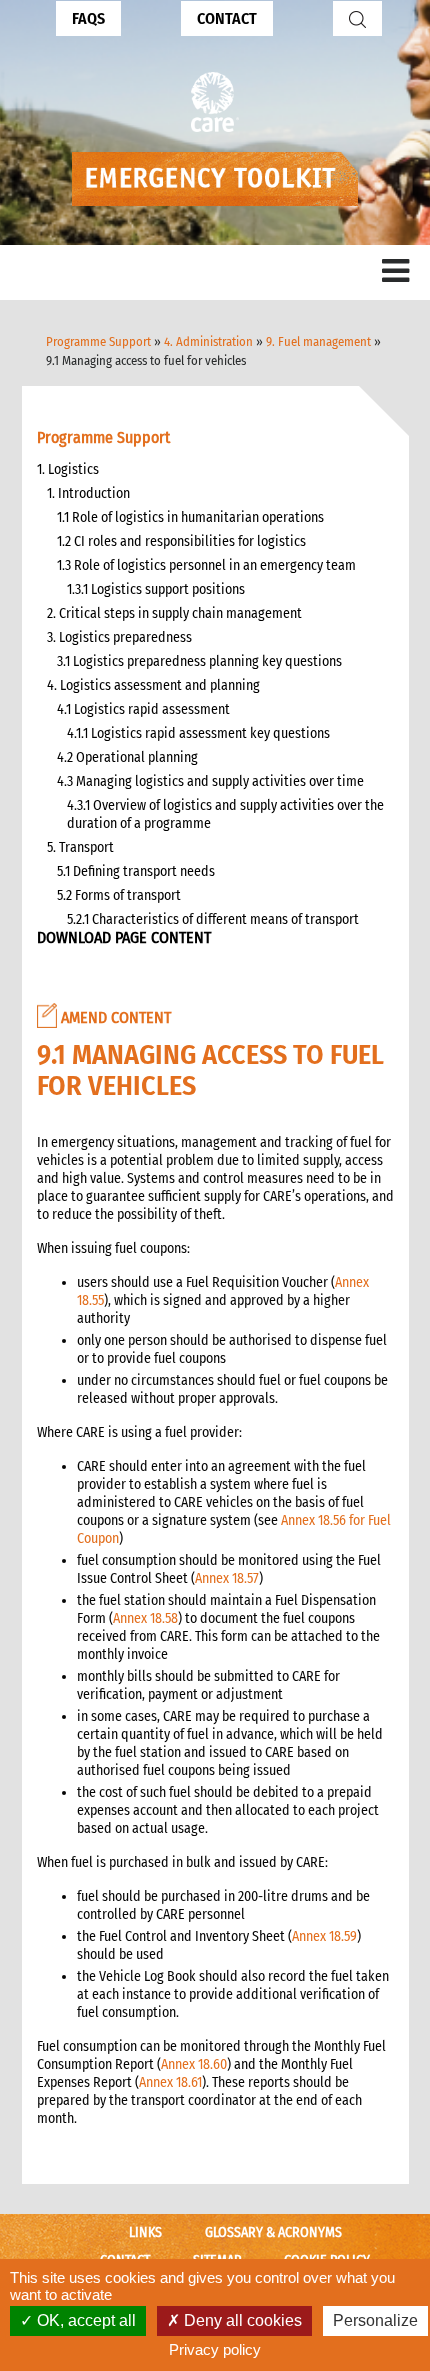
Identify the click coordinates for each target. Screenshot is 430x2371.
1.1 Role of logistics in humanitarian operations (190, 517)
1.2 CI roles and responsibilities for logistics (181, 541)
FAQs (88, 18)
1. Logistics (68, 469)
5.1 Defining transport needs (136, 871)
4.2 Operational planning (127, 757)
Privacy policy (215, 2349)
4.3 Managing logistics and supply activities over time (210, 781)
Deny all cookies (241, 2320)
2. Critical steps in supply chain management (174, 613)
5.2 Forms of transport (119, 895)
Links (145, 2232)
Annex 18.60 (194, 2064)
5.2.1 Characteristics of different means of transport (213, 919)
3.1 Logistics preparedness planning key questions (199, 661)
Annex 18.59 (324, 1936)
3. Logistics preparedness (119, 637)
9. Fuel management (318, 341)
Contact (227, 18)
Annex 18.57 (227, 1578)
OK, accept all (84, 2320)
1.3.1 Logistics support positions (156, 589)
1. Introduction (88, 493)
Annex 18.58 (145, 1618)
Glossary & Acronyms (273, 2232)
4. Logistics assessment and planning (153, 685)
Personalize (375, 2320)
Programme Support (98, 341)
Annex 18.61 (170, 2082)
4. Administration (208, 341)
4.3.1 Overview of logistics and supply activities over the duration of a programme (225, 814)
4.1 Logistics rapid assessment (143, 709)
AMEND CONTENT (114, 1017)
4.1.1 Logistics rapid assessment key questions (198, 733)
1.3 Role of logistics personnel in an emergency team (206, 565)
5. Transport (80, 847)
